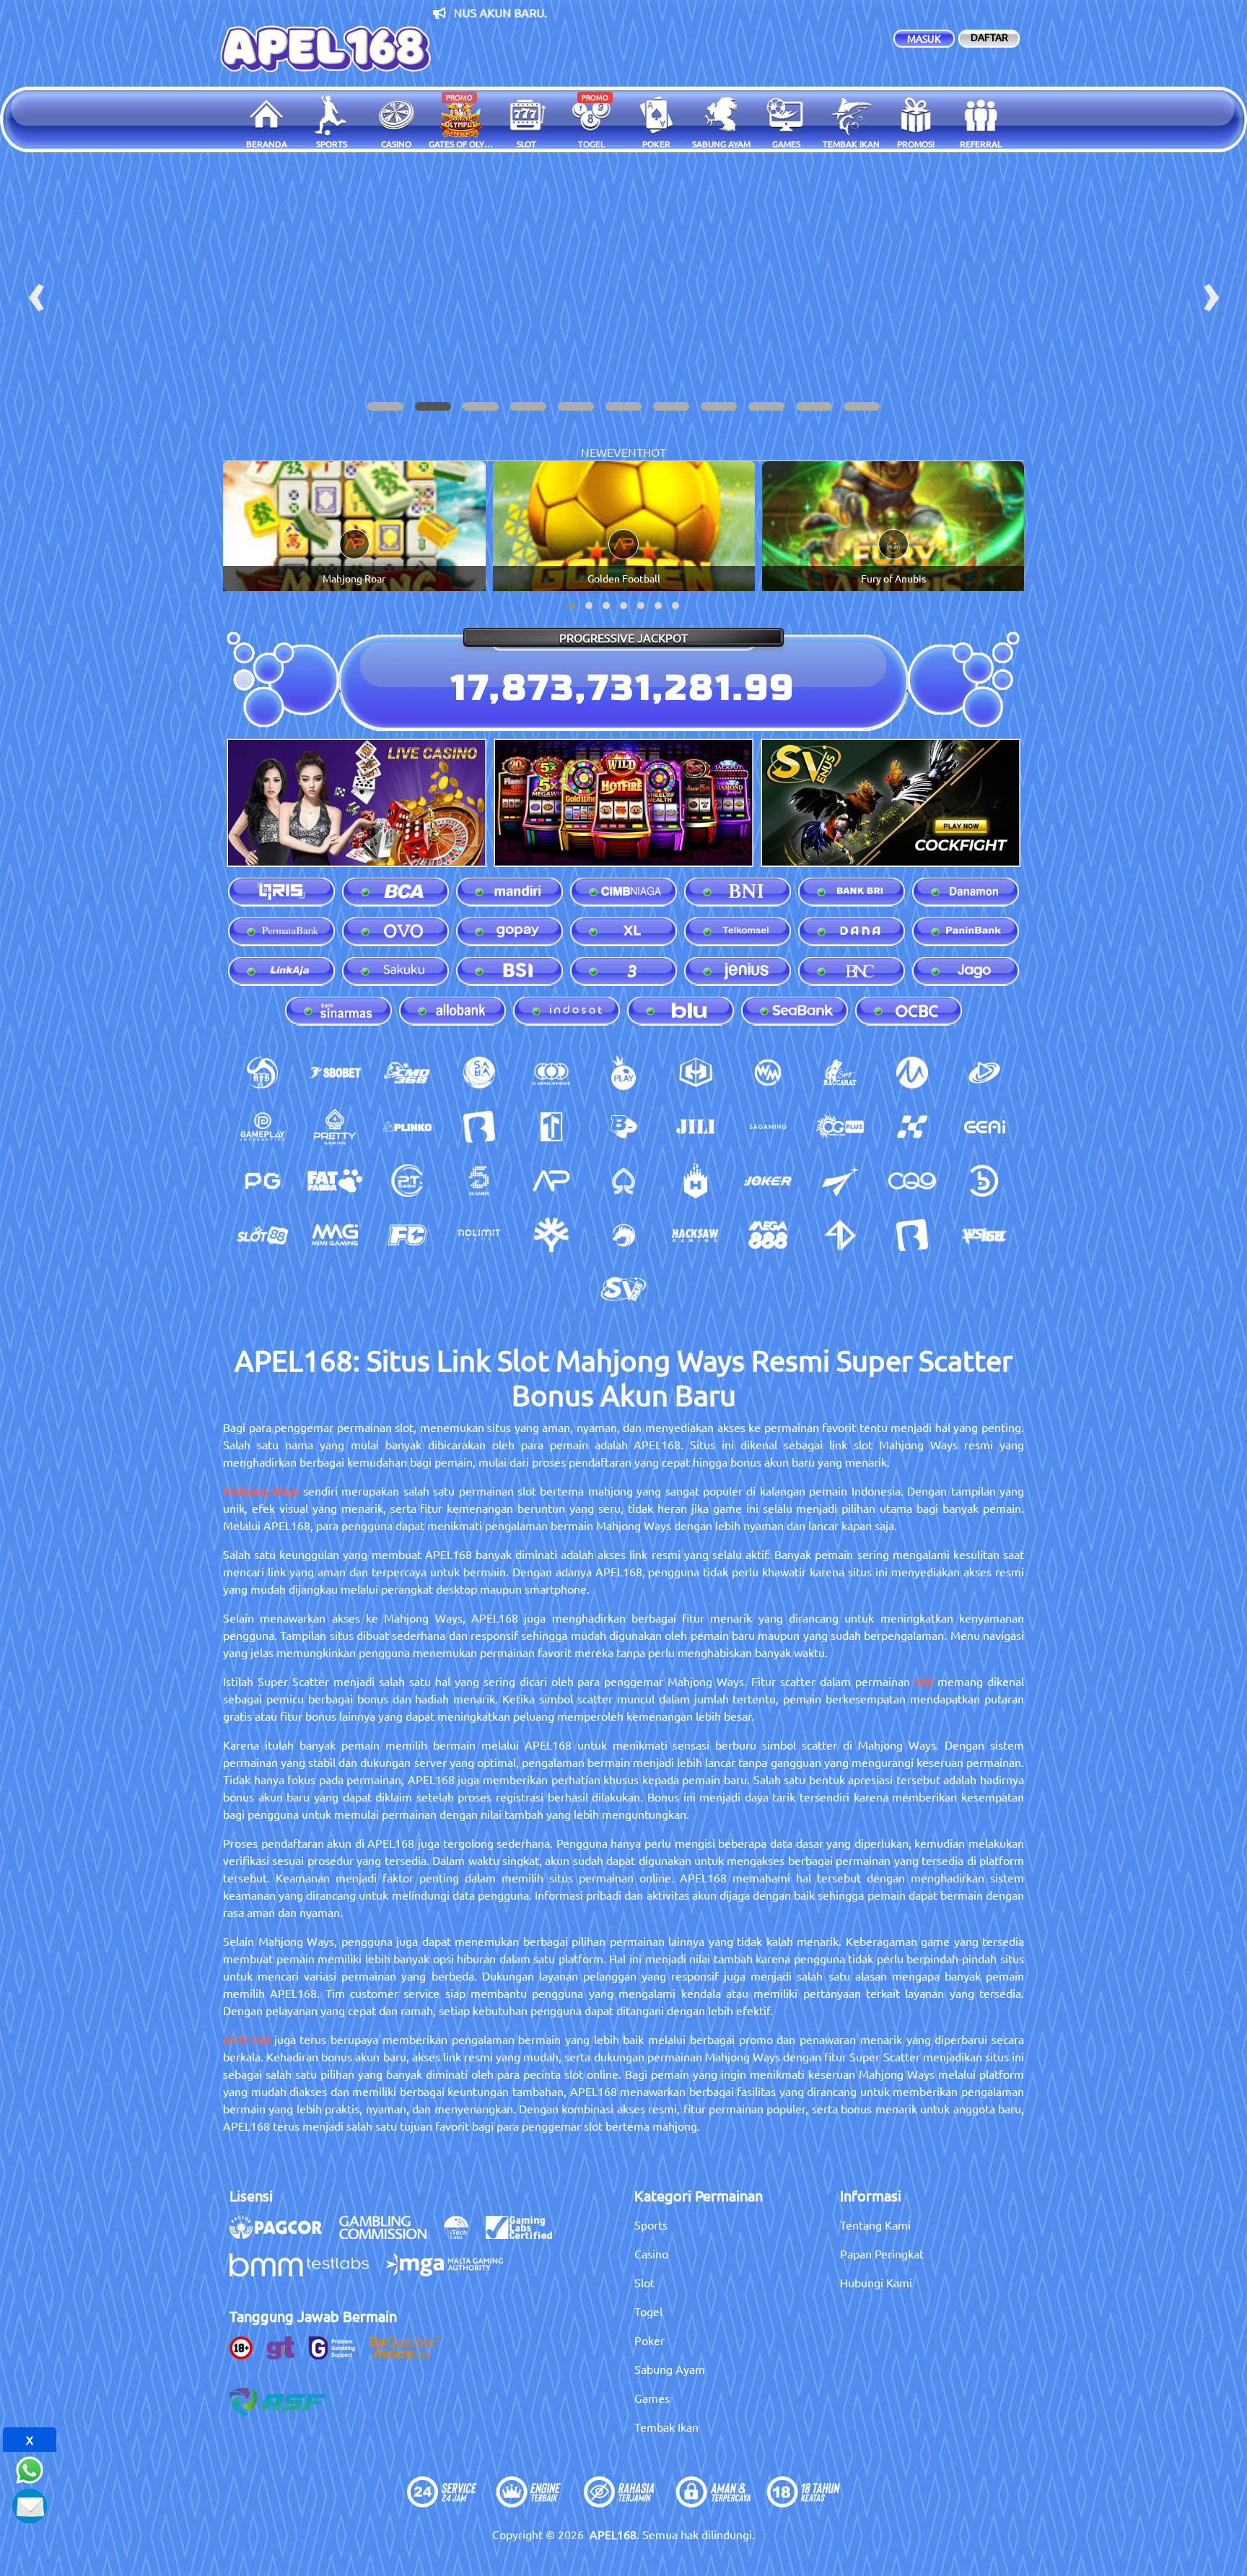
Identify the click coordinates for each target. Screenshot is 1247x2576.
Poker (649, 2340)
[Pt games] (407, 1181)
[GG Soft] (696, 1073)
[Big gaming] (479, 1127)
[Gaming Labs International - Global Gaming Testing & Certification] (526, 2235)
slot (924, 1681)
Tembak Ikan (666, 2427)
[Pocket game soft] (263, 1181)
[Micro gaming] (912, 1073)
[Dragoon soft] (623, 1235)
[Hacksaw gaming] (696, 1235)
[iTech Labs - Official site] (463, 2235)
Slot (644, 2282)
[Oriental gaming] (840, 1127)
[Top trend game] (551, 1127)
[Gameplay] (263, 1127)
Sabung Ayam (670, 2369)
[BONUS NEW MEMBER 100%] (623, 292)
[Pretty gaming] (335, 1127)
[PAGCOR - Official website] (283, 2235)
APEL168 (246, 2039)
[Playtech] (984, 1073)
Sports (651, 2224)
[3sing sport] (551, 1073)
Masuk (924, 38)
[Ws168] (984, 1235)
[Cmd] (407, 1073)
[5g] (479, 1181)
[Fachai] (407, 1235)
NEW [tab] (594, 452)
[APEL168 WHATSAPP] (30, 2468)
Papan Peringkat (882, 2253)
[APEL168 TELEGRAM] (30, 2504)
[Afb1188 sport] (263, 1073)
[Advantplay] (551, 1181)
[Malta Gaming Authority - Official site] (452, 2272)
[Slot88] (263, 1235)
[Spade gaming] (623, 1181)
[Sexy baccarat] (840, 1073)
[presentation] (36, 292)
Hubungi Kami (876, 2282)
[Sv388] (623, 1289)
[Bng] (984, 1181)
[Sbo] (335, 1073)
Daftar (989, 37)
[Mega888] (768, 1235)
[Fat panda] (335, 1181)
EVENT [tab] (625, 452)
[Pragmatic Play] (623, 1073)
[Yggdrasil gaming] (551, 1235)
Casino (651, 2253)
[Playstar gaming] (840, 1181)
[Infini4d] (840, 1235)
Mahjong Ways (261, 1490)
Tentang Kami (875, 2224)
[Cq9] (912, 1181)
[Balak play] (912, 1235)
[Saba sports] (479, 1073)
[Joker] (768, 1181)
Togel (648, 2311)
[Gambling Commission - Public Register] (390, 2235)
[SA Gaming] (768, 1127)
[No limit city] (479, 1235)
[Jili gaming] (696, 1127)
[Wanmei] (768, 1073)
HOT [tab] (655, 452)
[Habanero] (696, 1181)
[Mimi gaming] (335, 1235)
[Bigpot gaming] (623, 1127)
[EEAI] (984, 1127)
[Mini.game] (407, 1127)
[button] (385, 406)
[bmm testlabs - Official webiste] (306, 2272)
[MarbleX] (912, 1127)
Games (652, 2398)
